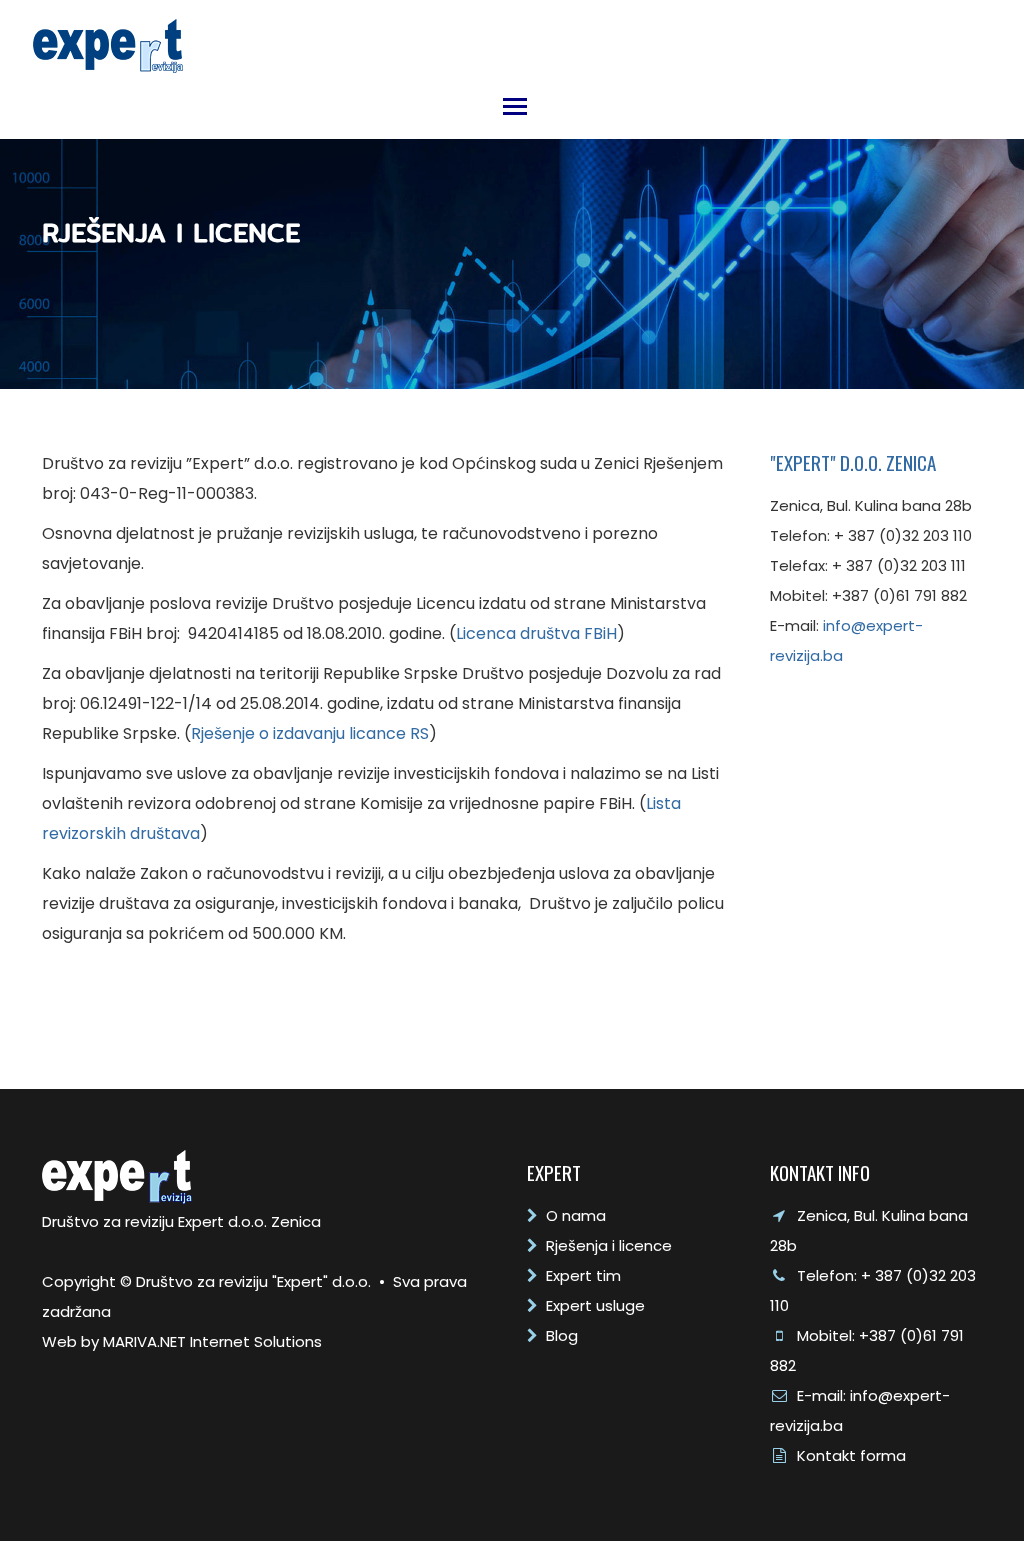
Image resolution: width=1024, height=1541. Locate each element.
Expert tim (583, 1275)
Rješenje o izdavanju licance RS (310, 733)
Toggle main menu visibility (514, 105)
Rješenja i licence (609, 1245)
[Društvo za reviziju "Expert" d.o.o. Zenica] (108, 40)
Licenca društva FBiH (536, 633)
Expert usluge (595, 1305)
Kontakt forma (851, 1455)
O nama (576, 1215)
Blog (562, 1335)
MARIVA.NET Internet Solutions (212, 1341)
